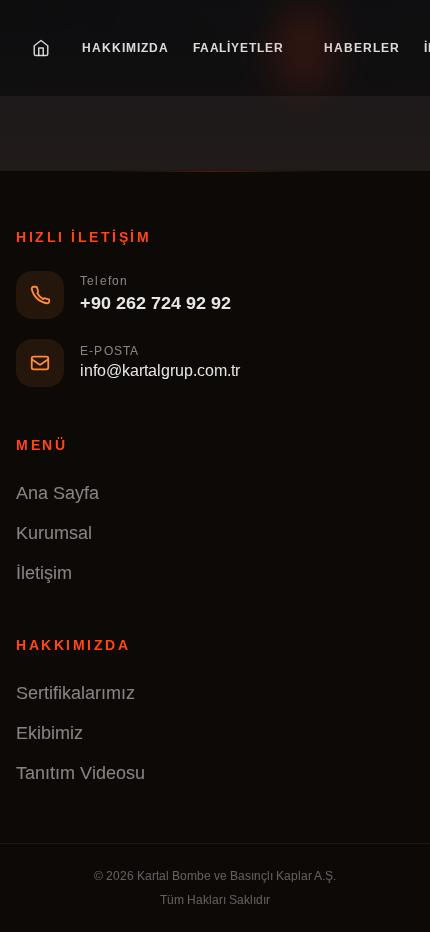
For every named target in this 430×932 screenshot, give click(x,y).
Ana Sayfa (57, 493)
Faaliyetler (239, 48)
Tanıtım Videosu (80, 773)
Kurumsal (54, 533)
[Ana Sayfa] (41, 48)
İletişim (44, 573)
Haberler (362, 48)
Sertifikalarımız (75, 693)
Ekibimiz (49, 733)
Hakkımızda (125, 48)
